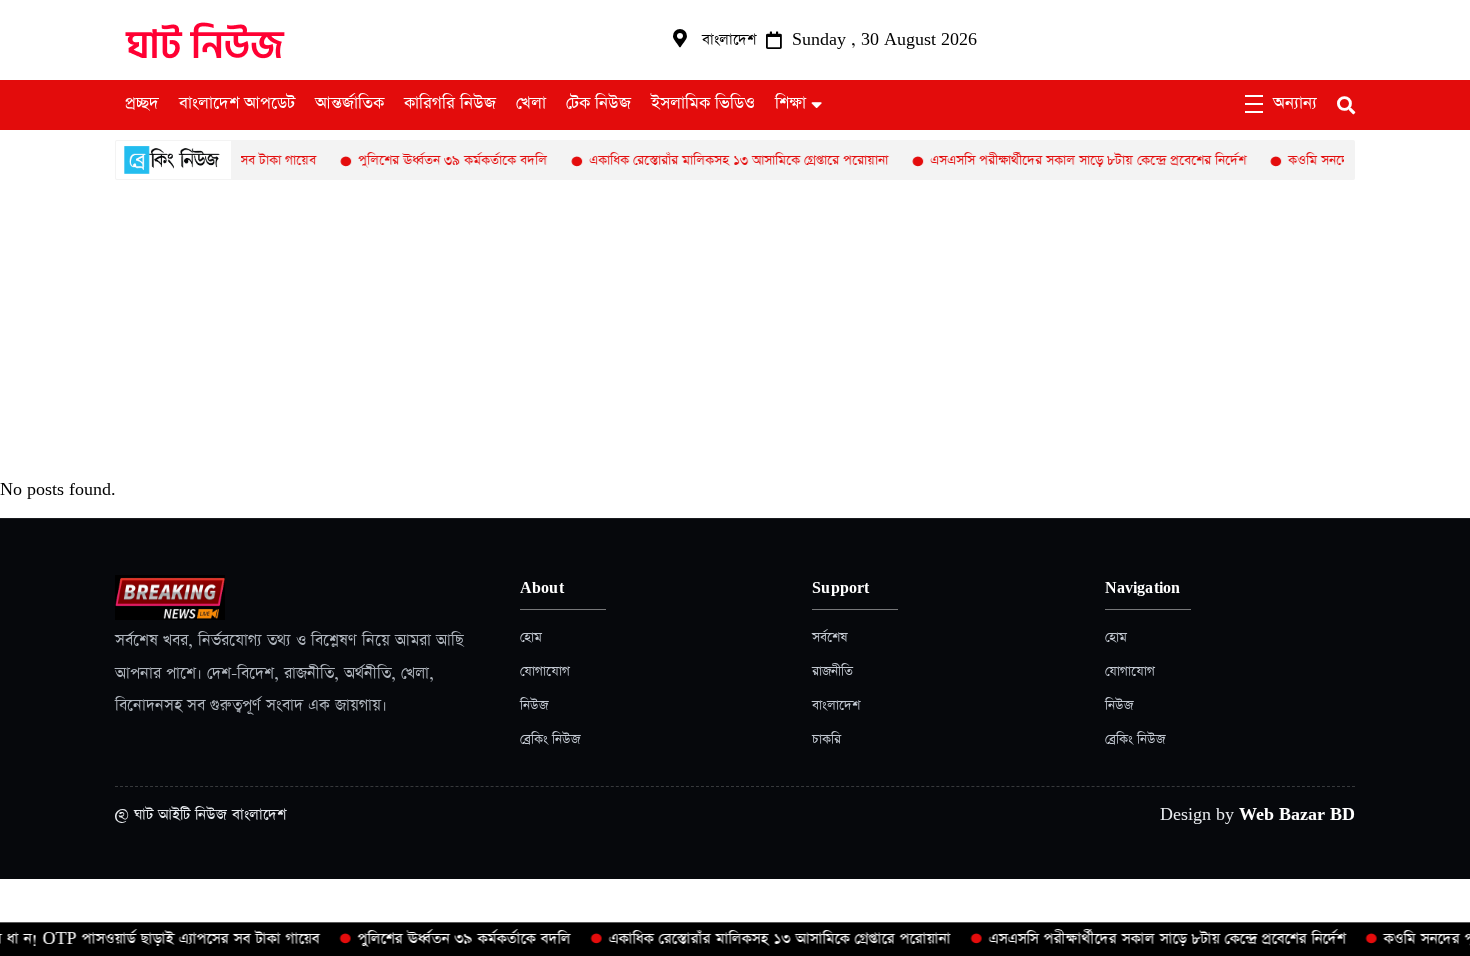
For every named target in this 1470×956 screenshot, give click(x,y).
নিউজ (534, 705)
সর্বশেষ (829, 637)
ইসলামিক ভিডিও (703, 104)
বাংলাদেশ (836, 705)
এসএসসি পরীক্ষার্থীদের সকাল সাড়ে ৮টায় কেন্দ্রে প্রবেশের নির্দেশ (1071, 160)
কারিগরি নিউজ (450, 104)
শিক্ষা (790, 104)
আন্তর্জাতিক (349, 104)
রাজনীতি (832, 671)
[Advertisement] (735, 330)
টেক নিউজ (598, 104)
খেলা (531, 104)
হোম (531, 637)
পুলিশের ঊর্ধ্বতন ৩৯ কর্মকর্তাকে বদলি (435, 160)
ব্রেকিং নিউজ (550, 739)
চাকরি (826, 739)
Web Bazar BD (1297, 814)
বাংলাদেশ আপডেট (237, 104)
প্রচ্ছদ (142, 104)
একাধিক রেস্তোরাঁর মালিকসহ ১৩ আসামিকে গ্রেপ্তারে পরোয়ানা (721, 160)
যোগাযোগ (545, 671)
